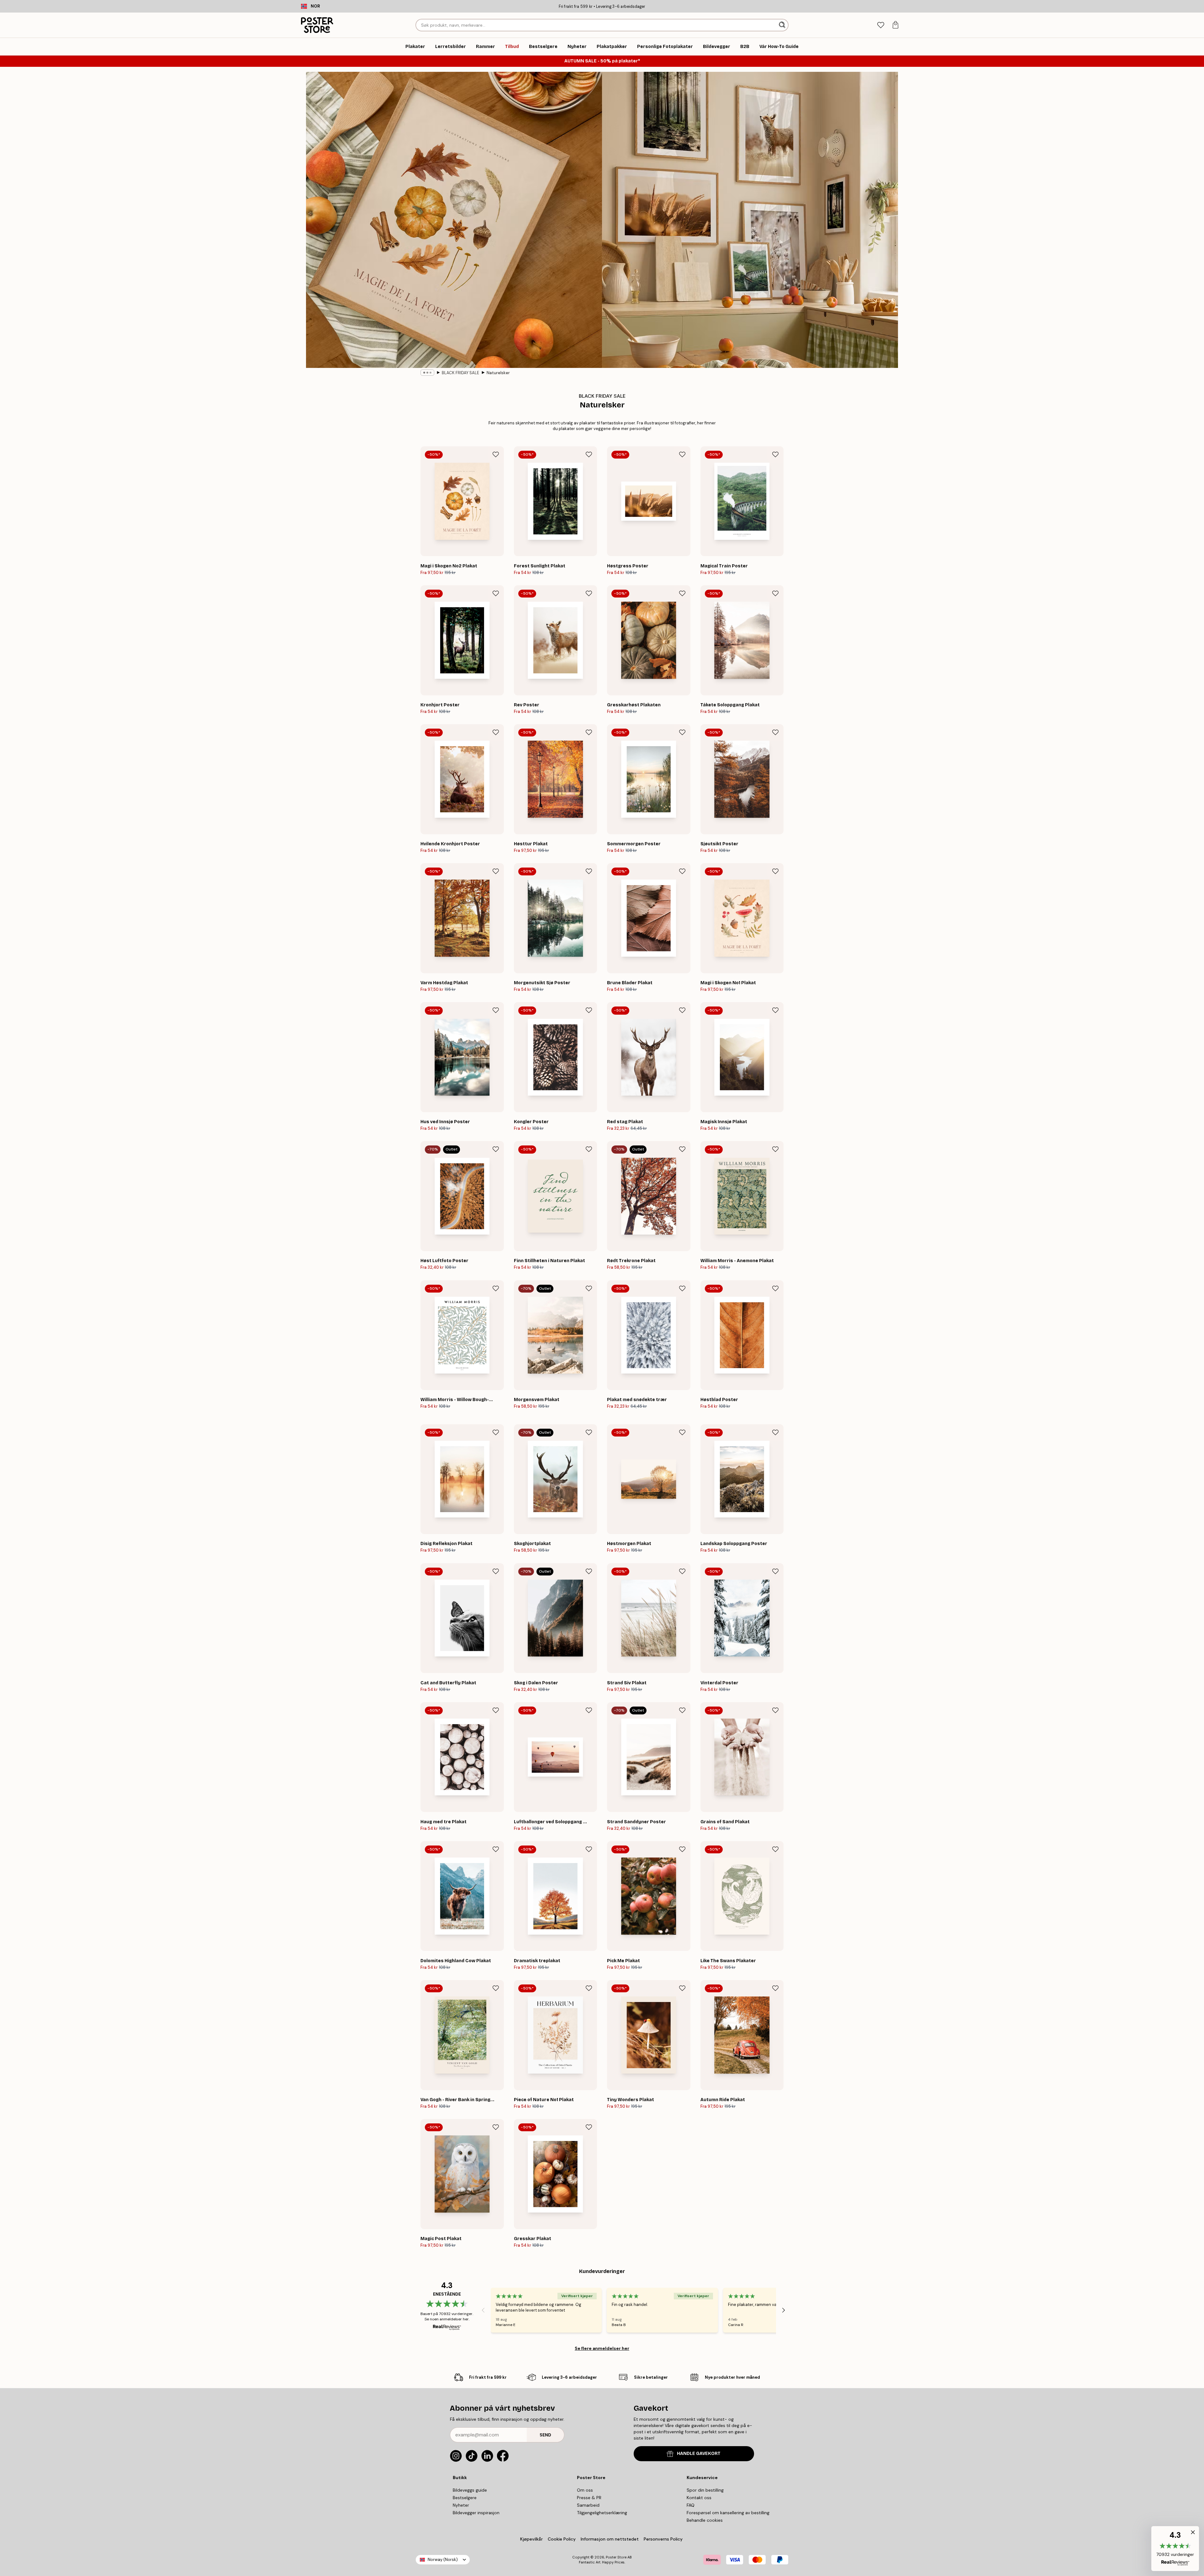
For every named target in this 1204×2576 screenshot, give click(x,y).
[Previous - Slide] (483, 2310)
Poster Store (616, 2557)
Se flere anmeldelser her (602, 2348)
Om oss (585, 2490)
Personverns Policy (664, 2539)
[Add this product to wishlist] (496, 454)
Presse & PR (589, 2498)
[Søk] (783, 25)
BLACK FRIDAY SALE (460, 373)
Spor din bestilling (705, 2490)
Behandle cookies (705, 2520)
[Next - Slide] (784, 2310)
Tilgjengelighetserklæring (602, 2513)
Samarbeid (588, 2505)
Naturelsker (498, 373)
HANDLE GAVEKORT (699, 2454)
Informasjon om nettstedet (610, 2539)
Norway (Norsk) (443, 2560)
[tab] (881, 25)
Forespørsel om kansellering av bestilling (728, 2513)
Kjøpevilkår (531, 2539)
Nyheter (461, 2505)
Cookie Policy (562, 2539)
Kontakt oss (699, 2498)
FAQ (691, 2505)
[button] (1175, 2549)
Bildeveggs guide (470, 2490)
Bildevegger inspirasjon (476, 2513)
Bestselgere (465, 2498)
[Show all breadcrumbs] (427, 373)
